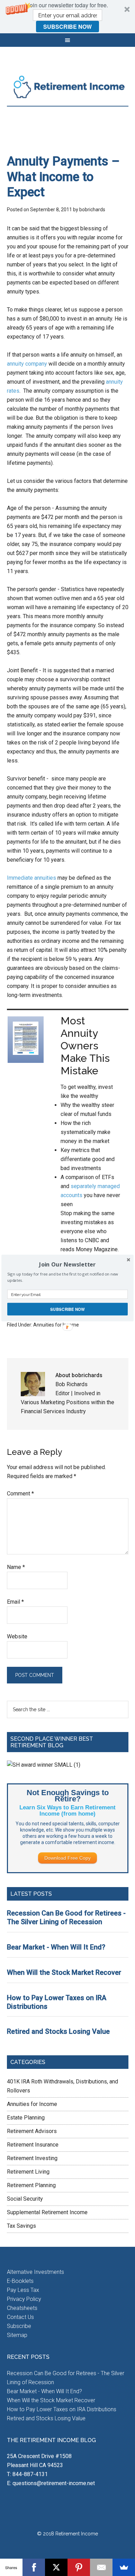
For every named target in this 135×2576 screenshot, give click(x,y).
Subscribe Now (67, 1309)
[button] (67, 1265)
